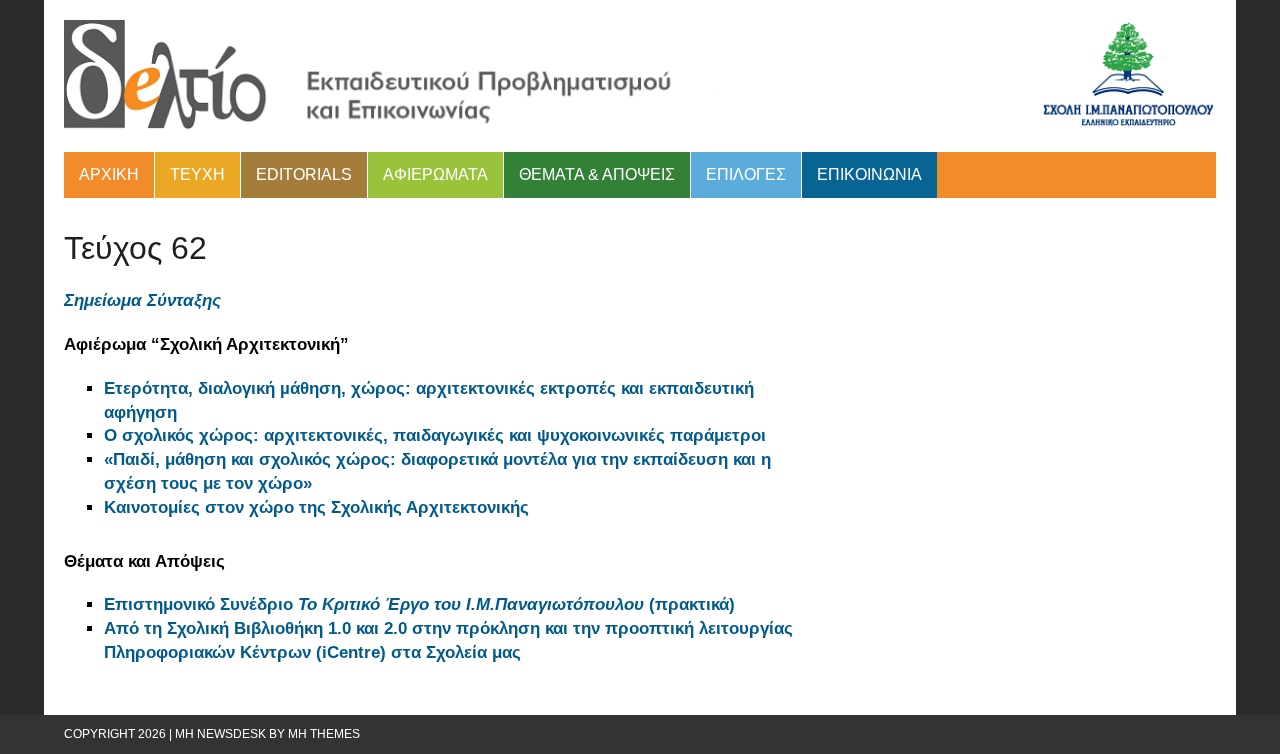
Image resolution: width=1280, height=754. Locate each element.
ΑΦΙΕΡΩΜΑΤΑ (435, 174)
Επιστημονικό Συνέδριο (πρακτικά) (422, 604)
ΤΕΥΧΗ (197, 174)
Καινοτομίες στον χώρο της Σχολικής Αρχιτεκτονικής (316, 507)
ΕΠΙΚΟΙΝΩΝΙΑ (869, 174)
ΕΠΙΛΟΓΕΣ (746, 174)
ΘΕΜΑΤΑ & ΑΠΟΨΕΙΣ (597, 174)
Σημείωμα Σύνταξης (142, 300)
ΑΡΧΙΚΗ (109, 174)
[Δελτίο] (640, 76)
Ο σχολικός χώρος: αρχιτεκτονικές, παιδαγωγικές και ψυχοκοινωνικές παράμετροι (435, 435)
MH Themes (324, 734)
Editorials (304, 174)
